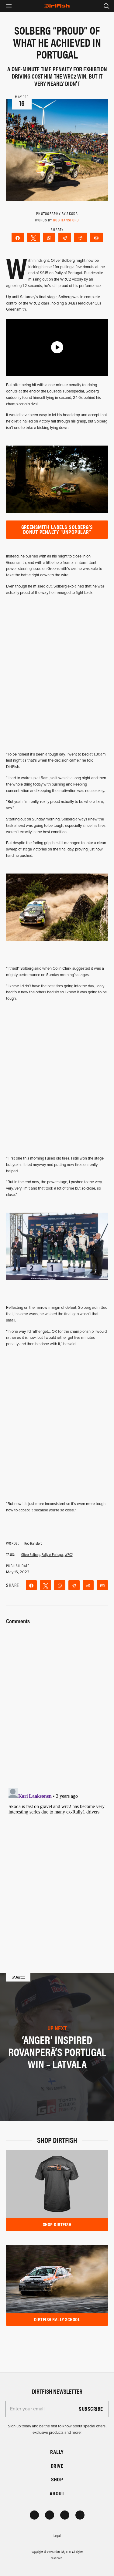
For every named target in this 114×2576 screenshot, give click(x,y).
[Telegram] (65, 237)
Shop (57, 2479)
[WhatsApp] (49, 237)
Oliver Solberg (31, 1554)
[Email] (96, 237)
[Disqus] (57, 1861)
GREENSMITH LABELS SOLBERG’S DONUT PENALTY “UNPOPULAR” (57, 529)
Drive (57, 2466)
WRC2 (69, 1554)
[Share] (18, 237)
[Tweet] (33, 237)
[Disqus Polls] (57, 1702)
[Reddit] (81, 237)
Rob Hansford (66, 220)
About (57, 2493)
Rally (57, 2452)
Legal (57, 2535)
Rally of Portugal (53, 1554)
